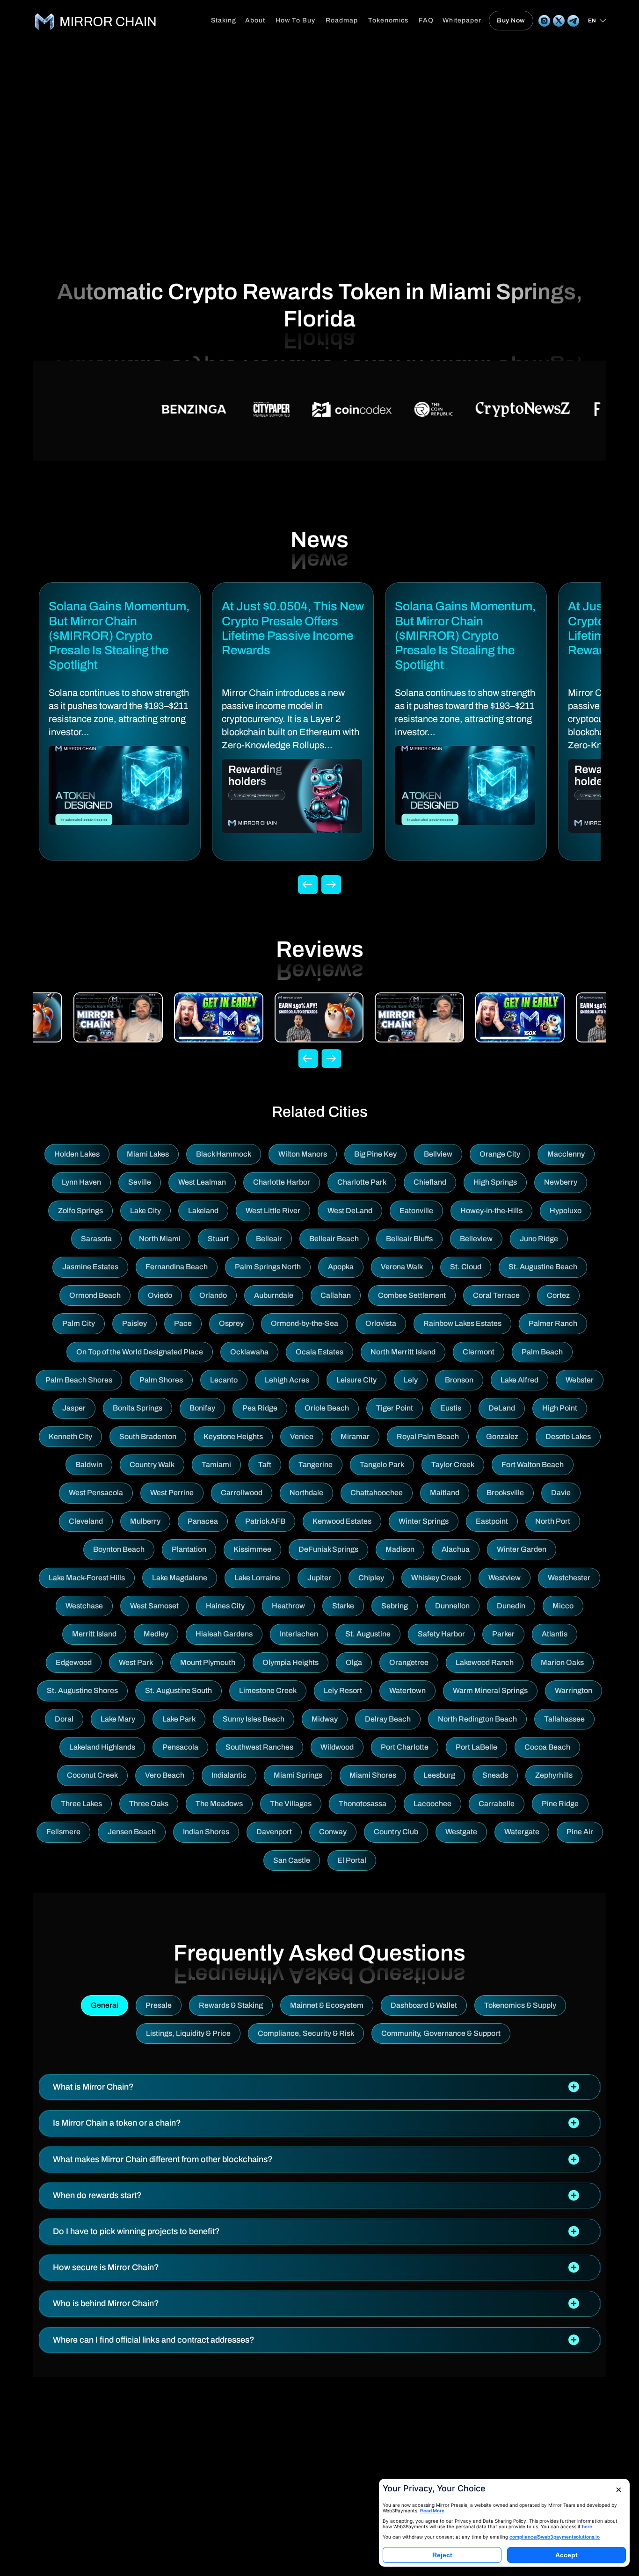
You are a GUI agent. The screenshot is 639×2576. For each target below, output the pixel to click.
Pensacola (180, 1747)
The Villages (291, 1804)
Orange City (500, 1154)
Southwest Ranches (259, 1747)
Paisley (134, 1323)
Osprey (231, 1323)
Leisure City (356, 1380)
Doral (64, 1719)
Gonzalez (502, 1436)
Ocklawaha (249, 1352)
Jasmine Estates (90, 1267)
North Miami (160, 1239)
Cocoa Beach (547, 1747)
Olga (354, 1662)
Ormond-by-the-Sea (305, 1323)
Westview (505, 1578)
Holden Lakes (77, 1154)
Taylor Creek (453, 1465)
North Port (553, 1521)
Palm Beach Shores (79, 1380)
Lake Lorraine (257, 1578)
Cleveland (86, 1521)
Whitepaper (462, 20)
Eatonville (416, 1211)
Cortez (558, 1295)
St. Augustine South (178, 1690)
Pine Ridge (560, 1804)
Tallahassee (564, 1719)
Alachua (456, 1549)
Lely (411, 1380)
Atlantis (555, 1634)
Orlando (213, 1295)
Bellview (438, 1154)
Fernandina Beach (177, 1267)
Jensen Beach (132, 1832)
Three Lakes (81, 1804)
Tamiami (216, 1465)
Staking (224, 20)
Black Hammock (224, 1154)
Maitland (445, 1493)
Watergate (522, 1832)
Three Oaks (149, 1804)
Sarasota (96, 1239)
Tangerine (316, 1465)
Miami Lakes (148, 1154)
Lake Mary (118, 1719)
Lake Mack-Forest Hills (87, 1578)
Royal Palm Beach (428, 1436)
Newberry (561, 1182)
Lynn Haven (81, 1182)
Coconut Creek (92, 1775)
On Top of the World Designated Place (140, 1352)
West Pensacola (96, 1493)
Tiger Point (395, 1408)
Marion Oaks (562, 1662)
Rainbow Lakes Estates (462, 1323)
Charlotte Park (362, 1182)
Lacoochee (432, 1804)
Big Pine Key (375, 1154)
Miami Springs (298, 1775)
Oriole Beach (327, 1408)
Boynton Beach (119, 1549)
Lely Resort (343, 1690)
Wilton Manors (303, 1154)
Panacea (203, 1521)
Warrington (574, 1690)
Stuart (218, 1239)
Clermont (479, 1352)
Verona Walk (402, 1267)
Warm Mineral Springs (490, 1690)
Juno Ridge (539, 1239)
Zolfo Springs (80, 1211)
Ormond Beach (95, 1295)
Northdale (306, 1493)
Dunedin (511, 1606)
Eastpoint (492, 1521)
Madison (400, 1549)
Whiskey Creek (436, 1578)
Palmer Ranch (553, 1323)
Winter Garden (522, 1549)
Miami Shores (373, 1775)
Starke (343, 1606)
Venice (302, 1436)
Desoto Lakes (568, 1436)
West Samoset (154, 1606)
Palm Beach (542, 1352)
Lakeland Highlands (102, 1747)
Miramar (355, 1436)
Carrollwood (242, 1493)
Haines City (225, 1606)
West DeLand (350, 1211)
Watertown (407, 1690)
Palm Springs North (268, 1267)
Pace (183, 1323)
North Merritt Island (403, 1352)
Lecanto (224, 1380)
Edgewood (74, 1662)
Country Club (396, 1832)
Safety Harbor (441, 1634)
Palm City (79, 1323)
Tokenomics (388, 20)
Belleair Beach (334, 1239)
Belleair (269, 1239)
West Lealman (202, 1182)
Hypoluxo (566, 1211)
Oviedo (160, 1295)
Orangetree (409, 1662)
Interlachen (299, 1634)
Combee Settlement (412, 1295)
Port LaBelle (476, 1747)
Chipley (371, 1578)
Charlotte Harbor (282, 1182)
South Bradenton (148, 1436)
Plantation (189, 1549)
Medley (156, 1634)
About (255, 20)
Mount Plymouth (208, 1662)
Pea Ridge (260, 1408)
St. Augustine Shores (82, 1690)
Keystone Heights (233, 1436)
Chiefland (430, 1182)
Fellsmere (63, 1832)
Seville (140, 1182)
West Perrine (172, 1493)
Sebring (395, 1606)
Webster (580, 1380)
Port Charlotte (405, 1747)
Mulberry (145, 1521)
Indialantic (229, 1775)
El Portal (352, 1860)
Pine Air (580, 1832)
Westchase (84, 1606)
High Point (560, 1408)
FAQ (426, 20)
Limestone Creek (268, 1690)
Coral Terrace (496, 1295)
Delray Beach (388, 1719)
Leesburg (439, 1775)
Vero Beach (165, 1775)
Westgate (461, 1832)
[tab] (319, 2087)
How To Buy (295, 20)
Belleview (476, 1239)
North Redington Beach (477, 1719)
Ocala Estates (319, 1352)
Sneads (495, 1775)
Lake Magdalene (180, 1578)
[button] (319, 2087)
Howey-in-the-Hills (491, 1211)
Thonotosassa (363, 1804)
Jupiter (319, 1578)
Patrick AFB (265, 1521)
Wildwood (337, 1747)
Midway (325, 1719)
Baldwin (89, 1465)
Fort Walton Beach (533, 1465)
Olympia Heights (290, 1662)
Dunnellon (452, 1606)
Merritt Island (94, 1634)
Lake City (145, 1211)
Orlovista (381, 1323)
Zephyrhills (554, 1775)
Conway (333, 1832)
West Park (136, 1662)
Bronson (459, 1380)
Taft (265, 1465)
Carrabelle (497, 1804)
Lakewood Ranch (485, 1662)
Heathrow (288, 1606)
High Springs (495, 1182)
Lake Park (179, 1719)
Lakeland (203, 1211)
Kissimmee (252, 1549)
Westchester (569, 1578)
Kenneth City (70, 1436)
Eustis (451, 1408)
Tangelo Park (382, 1465)
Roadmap (342, 20)
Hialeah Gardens (224, 1634)
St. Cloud (466, 1267)
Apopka (341, 1267)
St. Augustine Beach (543, 1267)
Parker (503, 1634)
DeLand (502, 1408)
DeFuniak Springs (328, 1549)
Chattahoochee (377, 1493)
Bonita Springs (138, 1408)
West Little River (273, 1211)
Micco (563, 1606)
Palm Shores (161, 1380)
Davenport (274, 1832)
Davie (561, 1493)
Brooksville (505, 1493)
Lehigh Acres (287, 1380)
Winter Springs (424, 1521)
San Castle (292, 1860)
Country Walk (152, 1465)
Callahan (336, 1295)
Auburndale (274, 1295)
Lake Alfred (519, 1380)
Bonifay (202, 1408)
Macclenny (566, 1154)
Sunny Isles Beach (254, 1719)
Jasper (74, 1408)
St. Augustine (368, 1634)
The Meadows (219, 1804)
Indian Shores (206, 1832)
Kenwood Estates (342, 1521)
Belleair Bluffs (409, 1239)
